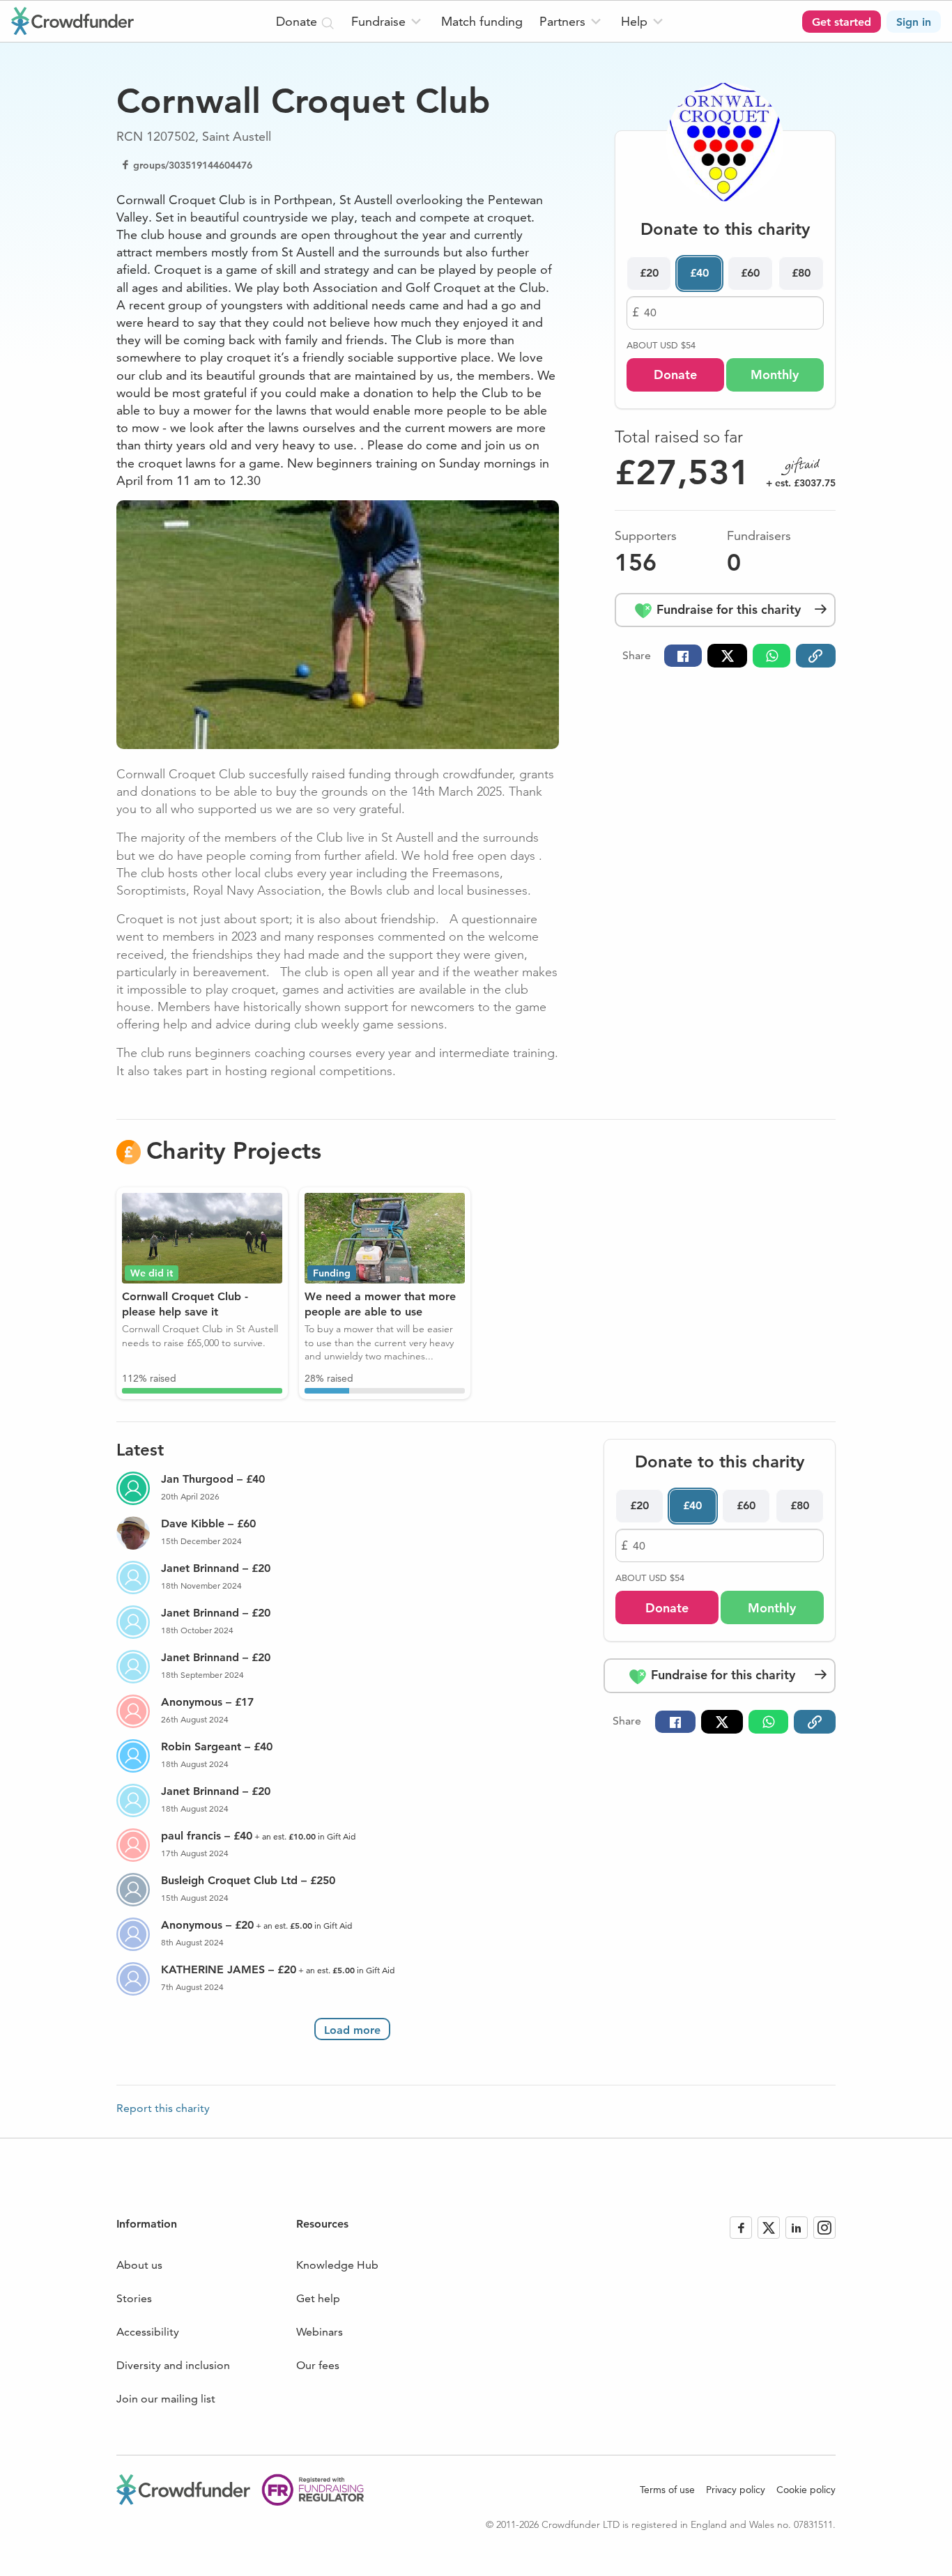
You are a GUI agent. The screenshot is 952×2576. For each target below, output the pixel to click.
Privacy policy (736, 2490)
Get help (318, 2298)
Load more (352, 2030)
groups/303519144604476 (193, 165)
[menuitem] (388, 21)
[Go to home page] (72, 21)
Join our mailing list (166, 2399)
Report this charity (163, 2108)
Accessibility (148, 2332)
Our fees (318, 2365)
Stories (134, 2298)
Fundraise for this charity (727, 609)
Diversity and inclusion (173, 2365)
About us (139, 2265)
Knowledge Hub (337, 2265)
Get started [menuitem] (842, 22)
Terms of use (667, 2490)
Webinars (320, 2332)
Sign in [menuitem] (914, 22)
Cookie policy (806, 2490)
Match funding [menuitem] (482, 21)
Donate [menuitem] (298, 21)
